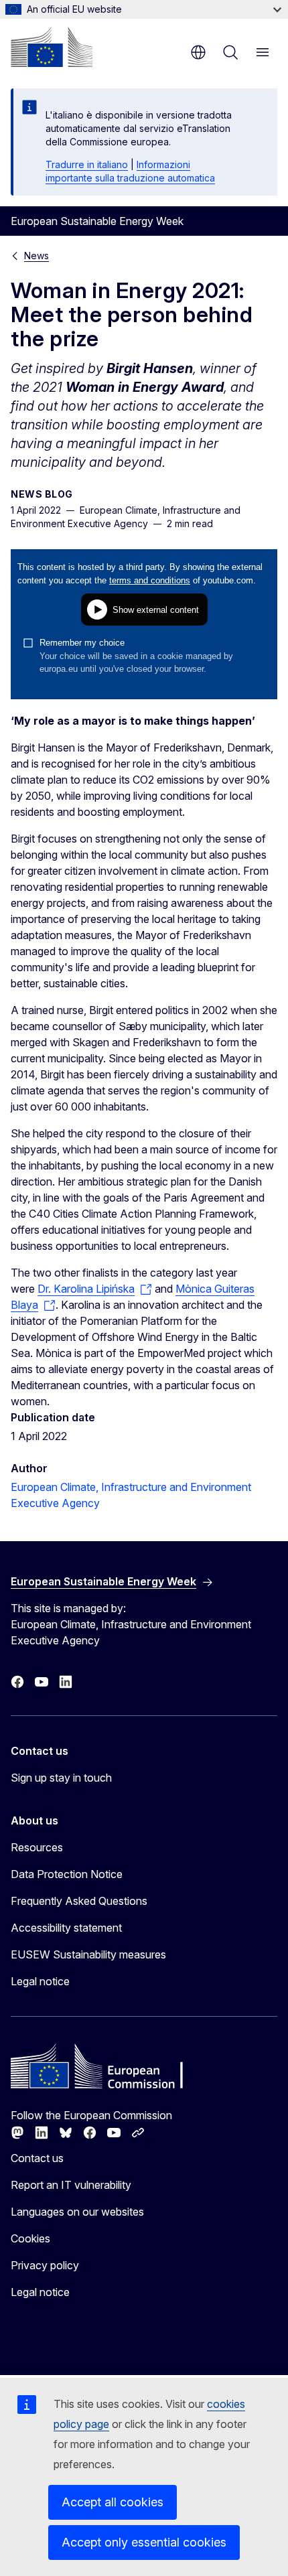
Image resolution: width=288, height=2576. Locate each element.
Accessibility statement (66, 1928)
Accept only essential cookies (144, 2542)
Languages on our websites (77, 2212)
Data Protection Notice (67, 1874)
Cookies (30, 2238)
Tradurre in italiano (87, 164)
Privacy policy (45, 2265)
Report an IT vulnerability (71, 2185)
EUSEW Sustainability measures (88, 1954)
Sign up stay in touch (61, 1778)
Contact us (37, 2158)
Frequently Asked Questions (79, 1901)
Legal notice (40, 1981)
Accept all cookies (113, 2502)
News (37, 256)
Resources (37, 1847)
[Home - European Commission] (52, 47)
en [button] (198, 52)
